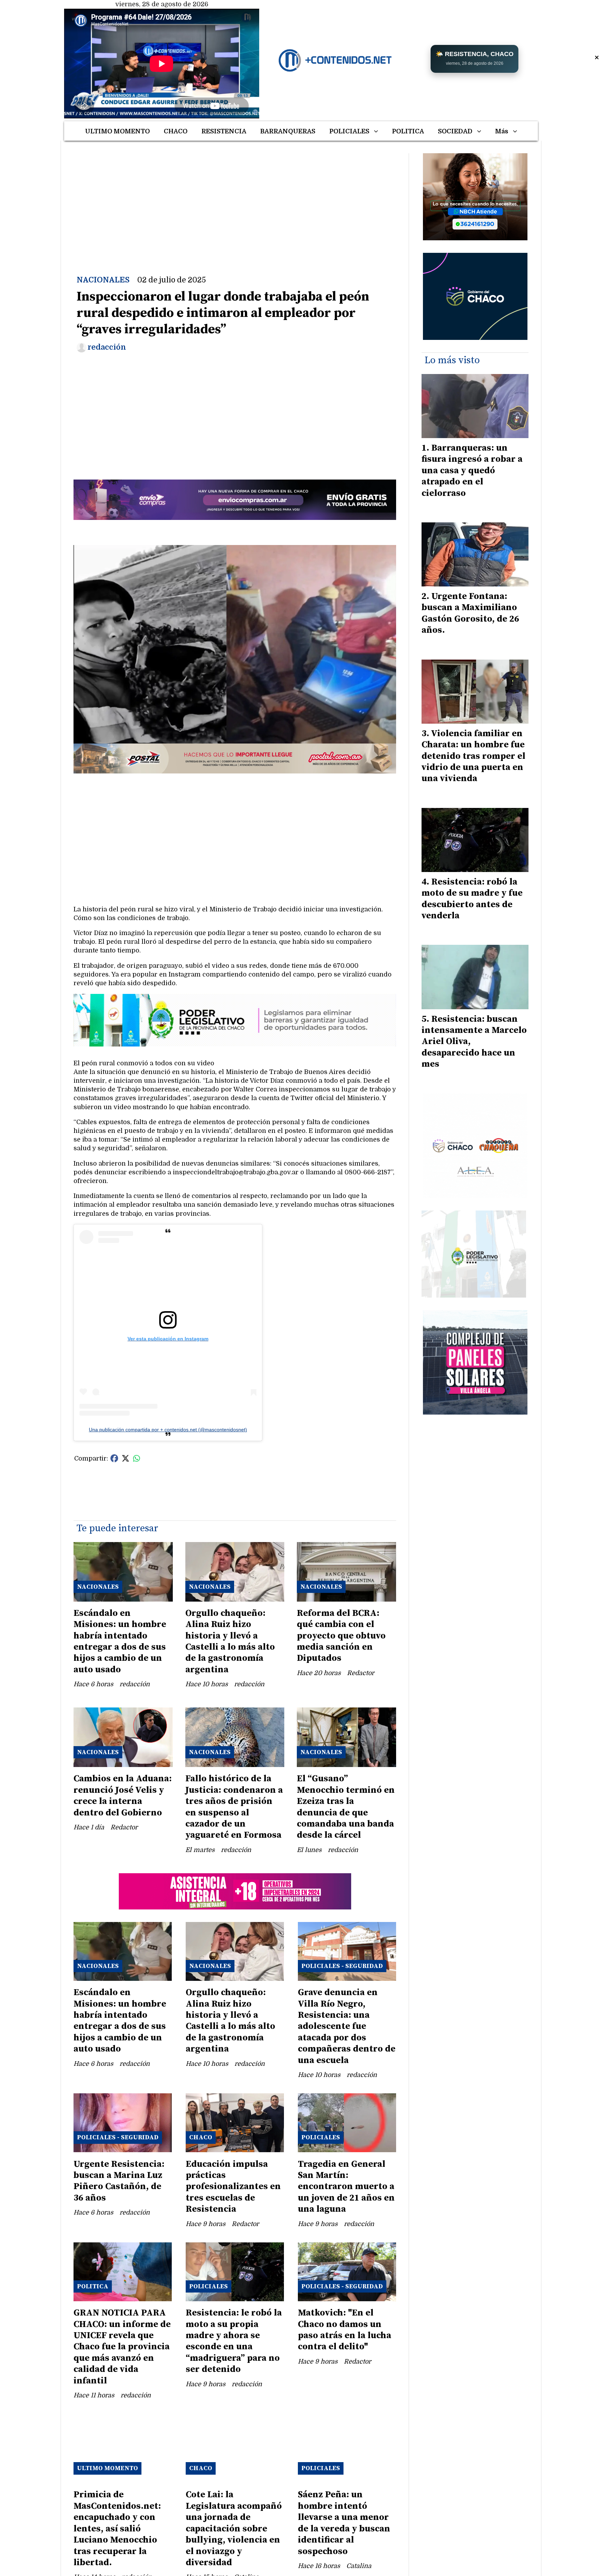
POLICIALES (349, 131)
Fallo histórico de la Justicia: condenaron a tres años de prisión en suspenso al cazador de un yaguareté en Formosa (234, 1807)
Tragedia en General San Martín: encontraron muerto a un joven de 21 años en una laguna (346, 2187)
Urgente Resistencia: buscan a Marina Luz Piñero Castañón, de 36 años (119, 2181)
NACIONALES (103, 280)
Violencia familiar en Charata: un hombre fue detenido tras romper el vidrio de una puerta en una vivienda (473, 756)
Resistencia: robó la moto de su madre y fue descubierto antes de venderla (472, 899)
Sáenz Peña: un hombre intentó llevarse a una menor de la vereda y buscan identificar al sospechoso (344, 2523)
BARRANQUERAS (288, 131)
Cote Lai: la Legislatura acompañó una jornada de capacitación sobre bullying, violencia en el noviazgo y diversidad (234, 2528)
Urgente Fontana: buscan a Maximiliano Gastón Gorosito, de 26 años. (470, 613)
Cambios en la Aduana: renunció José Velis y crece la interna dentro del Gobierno (123, 1796)
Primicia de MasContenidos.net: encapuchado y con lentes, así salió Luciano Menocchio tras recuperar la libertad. (117, 2528)
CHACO (176, 131)
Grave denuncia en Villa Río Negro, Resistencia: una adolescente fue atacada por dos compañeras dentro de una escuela (347, 2026)
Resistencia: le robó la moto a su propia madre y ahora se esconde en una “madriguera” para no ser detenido (234, 2341)
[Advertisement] (235, 202)
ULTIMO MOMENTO (117, 131)
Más (502, 131)
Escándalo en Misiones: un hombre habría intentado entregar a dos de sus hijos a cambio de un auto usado (120, 1641)
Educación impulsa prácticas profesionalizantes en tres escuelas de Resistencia (233, 2187)
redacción (107, 347)
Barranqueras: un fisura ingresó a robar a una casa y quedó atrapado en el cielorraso (472, 471)
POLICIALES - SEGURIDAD (342, 1966)
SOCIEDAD (455, 131)
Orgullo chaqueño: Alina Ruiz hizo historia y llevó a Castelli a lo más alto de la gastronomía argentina (230, 1641)
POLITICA (408, 131)
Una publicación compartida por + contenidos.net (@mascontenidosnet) (168, 1430)
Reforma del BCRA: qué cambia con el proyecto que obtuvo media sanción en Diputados (341, 1636)
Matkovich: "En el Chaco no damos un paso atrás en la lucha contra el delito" (345, 2330)
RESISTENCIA (224, 131)
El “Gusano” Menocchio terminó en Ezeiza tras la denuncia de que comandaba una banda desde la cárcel (346, 1807)
